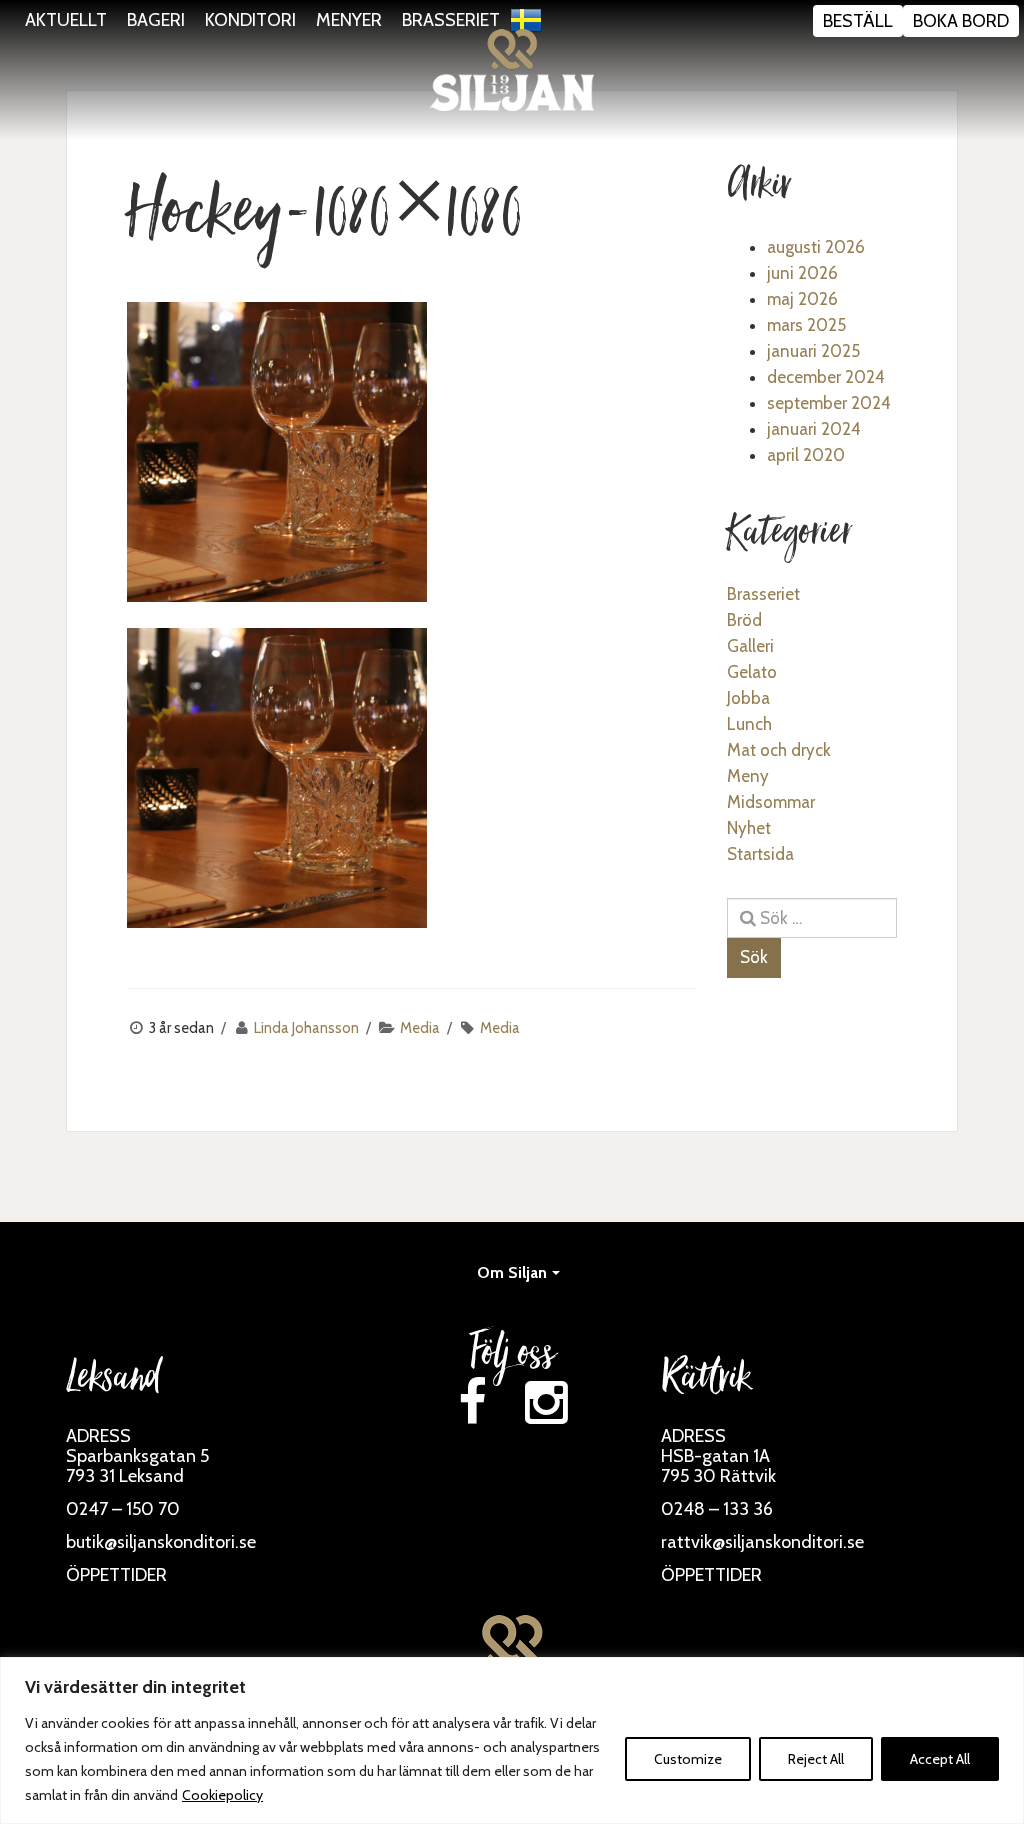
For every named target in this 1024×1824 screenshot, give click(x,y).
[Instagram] (547, 1402)
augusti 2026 (816, 247)
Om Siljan (512, 1272)
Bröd (744, 620)
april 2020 (806, 455)
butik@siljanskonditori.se (161, 1542)
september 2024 (829, 403)
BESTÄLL (858, 21)
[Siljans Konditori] (512, 70)
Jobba (748, 698)
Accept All (940, 1759)
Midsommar (771, 802)
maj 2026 (802, 299)
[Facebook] (472, 1402)
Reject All (816, 1759)
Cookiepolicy (222, 1795)
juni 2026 (802, 273)
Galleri (750, 646)
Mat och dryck (779, 750)
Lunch (749, 724)
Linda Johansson (306, 1028)
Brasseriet (763, 594)
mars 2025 (806, 325)
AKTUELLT (66, 20)
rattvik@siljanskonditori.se (762, 1542)
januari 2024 (814, 429)
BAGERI (156, 20)
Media (420, 1028)
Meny (748, 776)
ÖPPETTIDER (116, 1575)
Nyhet (749, 828)
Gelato (752, 672)
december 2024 (826, 377)
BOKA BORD (961, 21)
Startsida (760, 854)
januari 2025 (813, 351)
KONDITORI (250, 20)
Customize (688, 1759)
